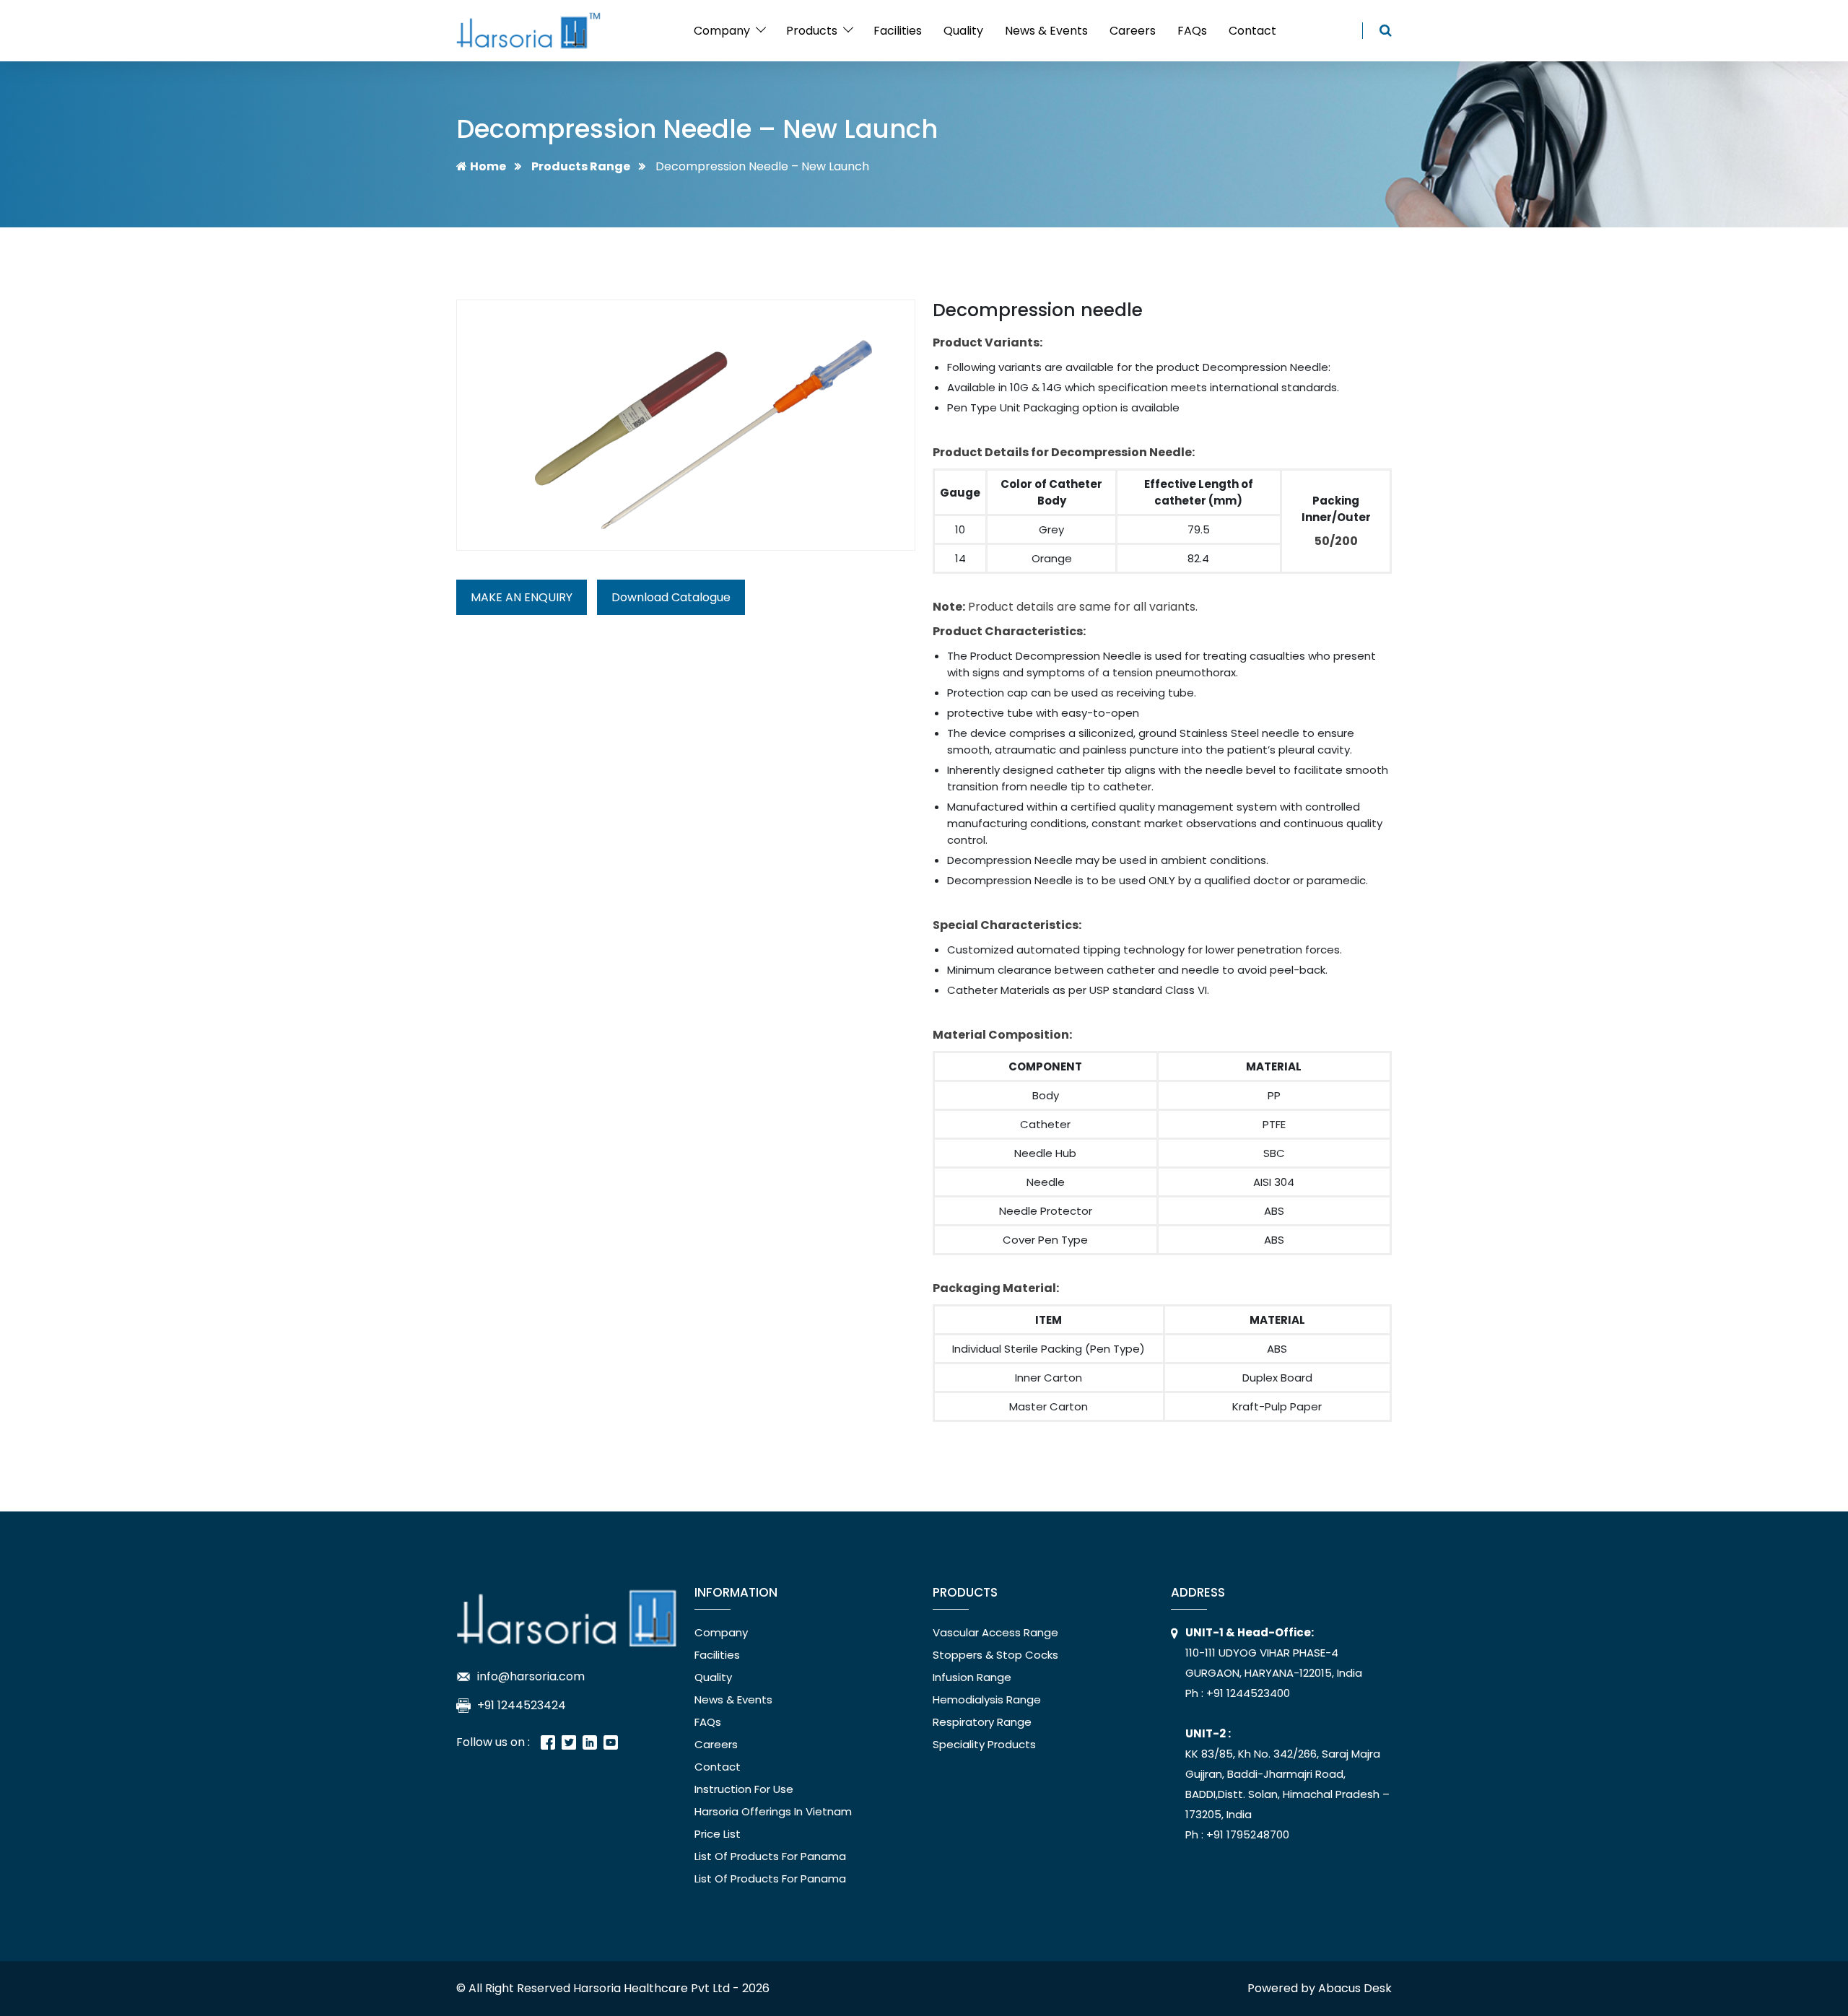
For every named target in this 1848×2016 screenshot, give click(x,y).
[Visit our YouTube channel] (611, 1742)
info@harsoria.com (531, 1676)
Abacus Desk (1355, 1988)
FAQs (1192, 31)
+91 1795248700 (1246, 1834)
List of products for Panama (770, 1856)
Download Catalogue (671, 597)
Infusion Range (972, 1677)
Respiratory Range (982, 1722)
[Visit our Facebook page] (548, 1742)
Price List (718, 1834)
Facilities (898, 31)
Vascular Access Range (995, 1632)
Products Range (581, 166)
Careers (1133, 31)
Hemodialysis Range (987, 1699)
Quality (963, 31)
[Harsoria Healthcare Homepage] (567, 1614)
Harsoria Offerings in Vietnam (773, 1811)
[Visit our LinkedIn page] (590, 1742)
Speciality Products (984, 1744)
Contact (1252, 31)
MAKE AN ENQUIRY (522, 597)
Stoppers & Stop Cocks (995, 1655)
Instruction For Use (744, 1789)
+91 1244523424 (522, 1705)
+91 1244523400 (1247, 1693)
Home (488, 166)
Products (812, 31)
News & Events (1046, 31)
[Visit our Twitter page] (569, 1742)
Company (722, 31)
